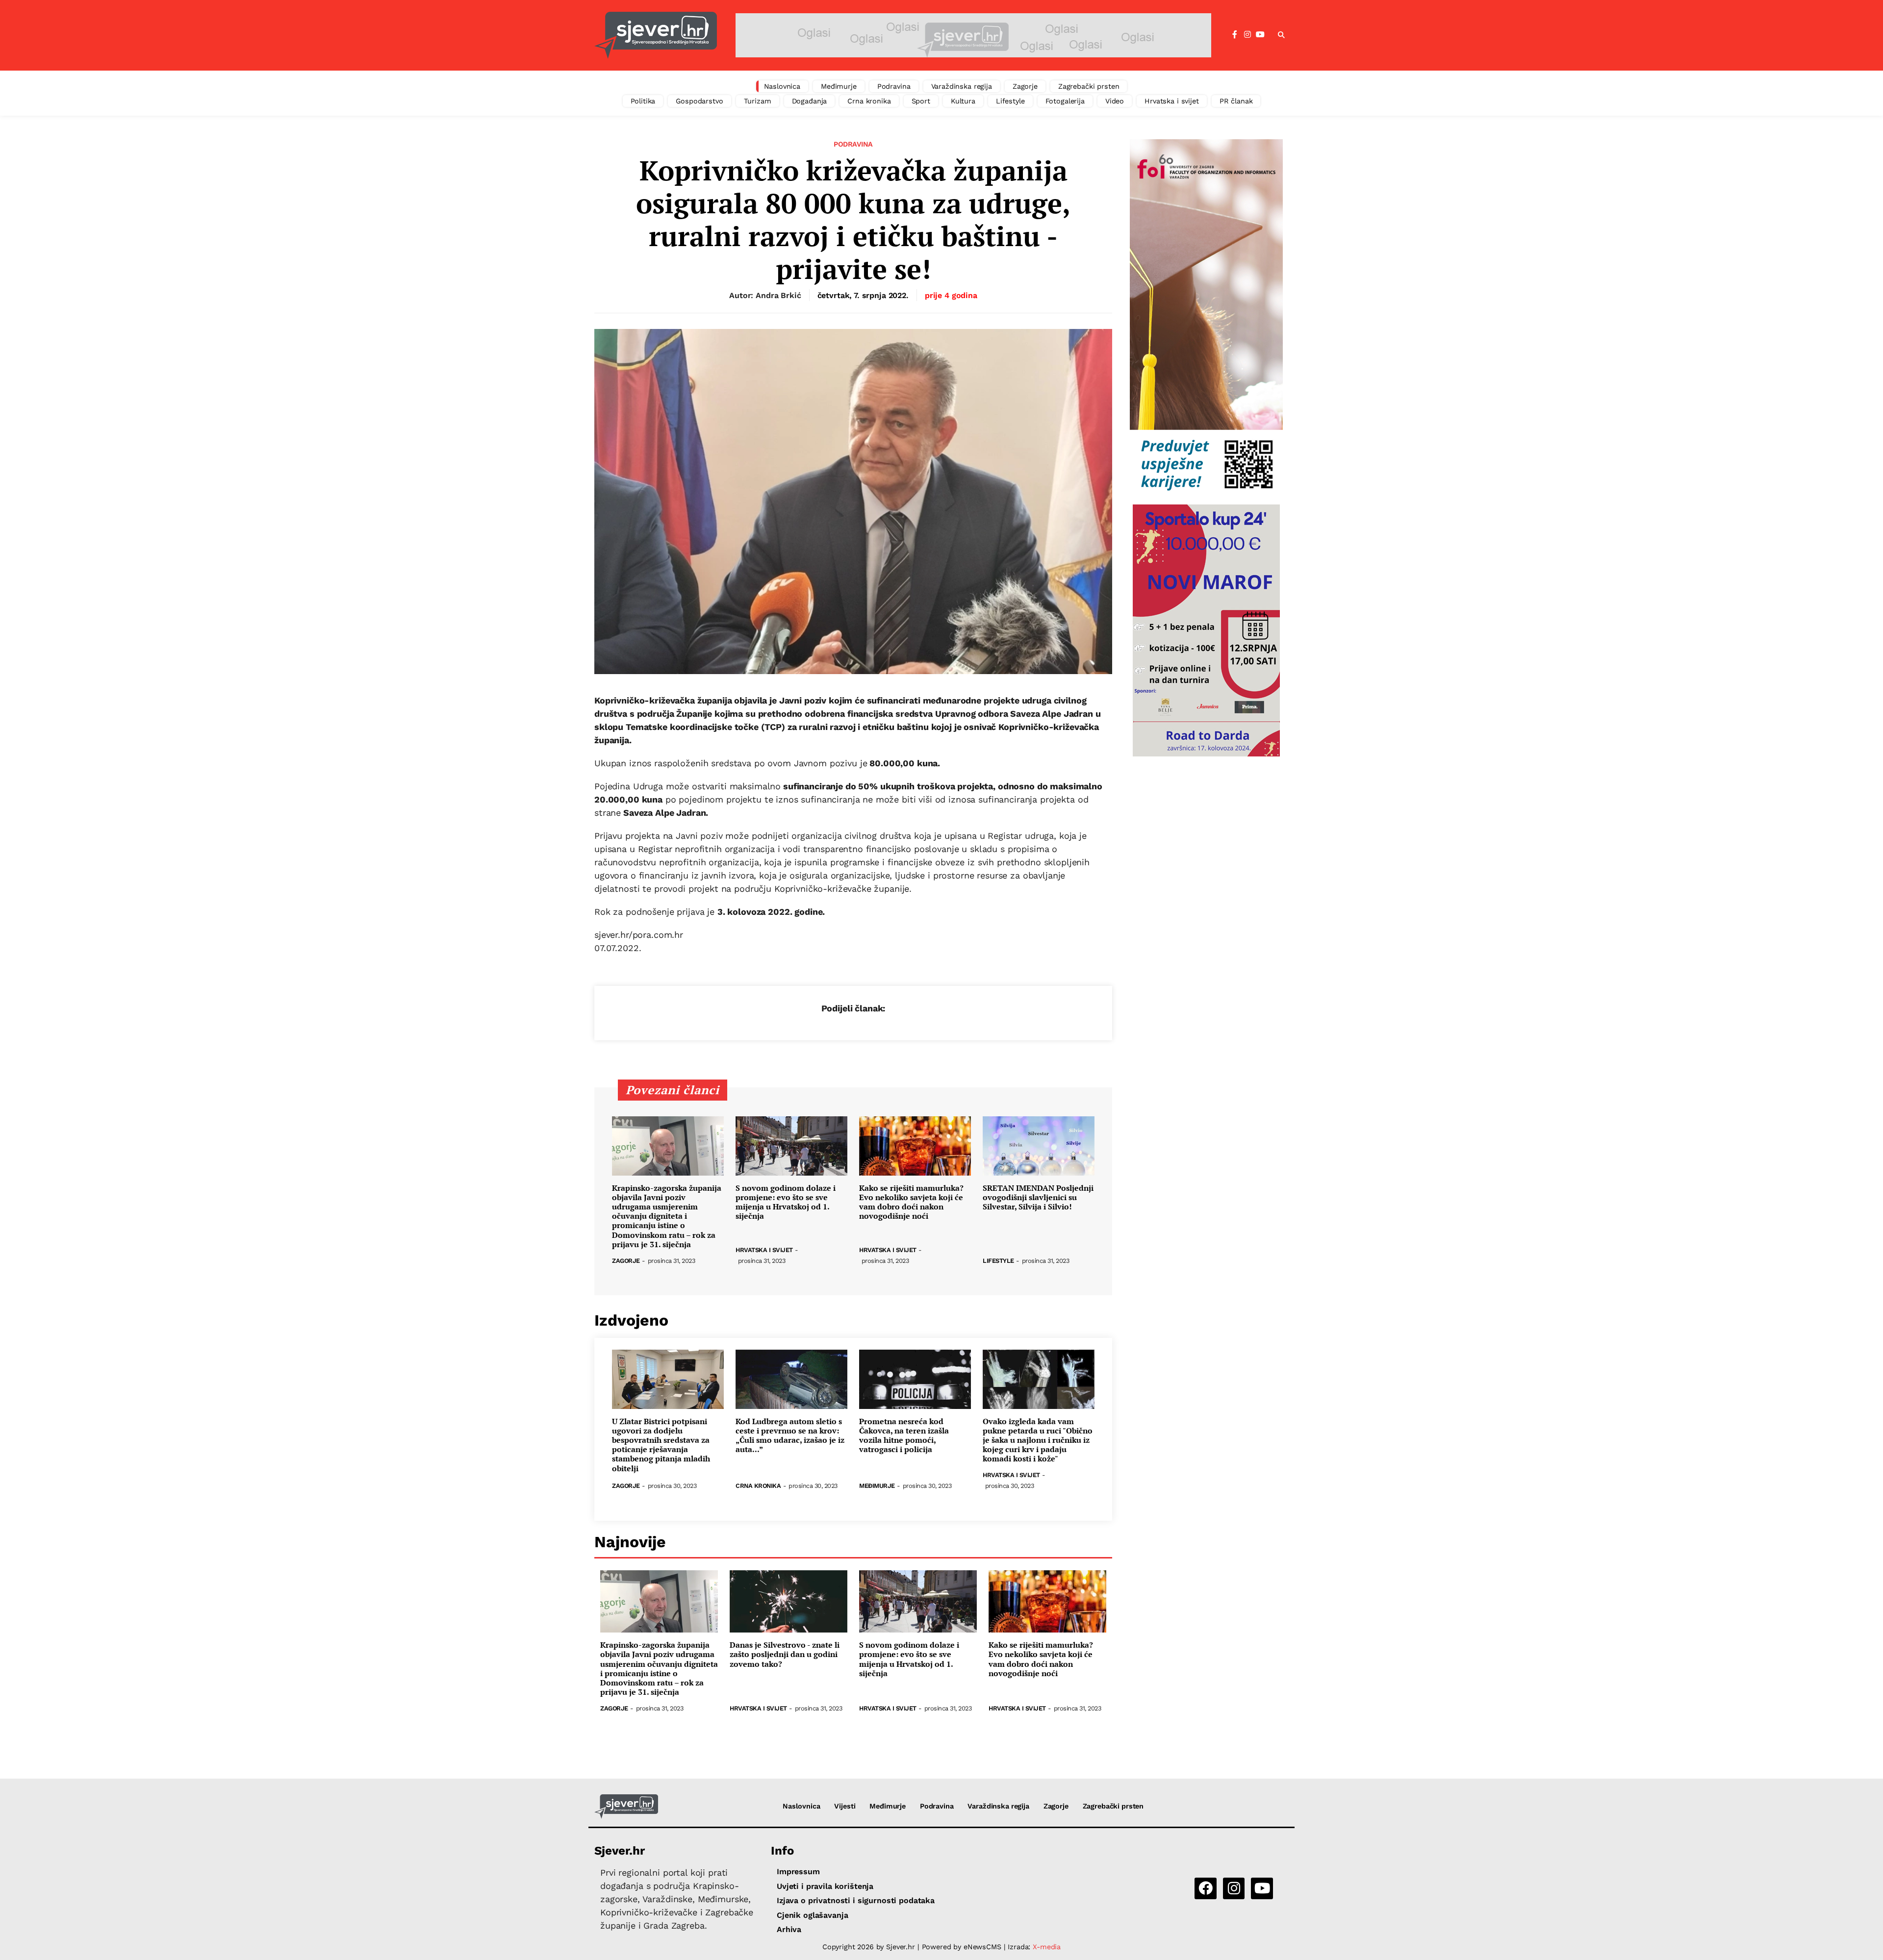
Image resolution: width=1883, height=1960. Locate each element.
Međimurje (839, 86)
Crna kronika (869, 101)
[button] (1281, 35)
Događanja (810, 101)
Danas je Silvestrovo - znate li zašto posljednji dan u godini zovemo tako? (785, 1655)
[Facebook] (1235, 35)
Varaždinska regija (962, 86)
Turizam (758, 101)
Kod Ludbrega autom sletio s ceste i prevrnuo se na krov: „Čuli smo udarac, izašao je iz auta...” (790, 1436)
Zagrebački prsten (1089, 86)
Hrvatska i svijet (1172, 101)
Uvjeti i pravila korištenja (825, 1886)
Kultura (963, 101)
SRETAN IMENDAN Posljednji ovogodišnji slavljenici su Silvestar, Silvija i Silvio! (1038, 1198)
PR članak (1236, 101)
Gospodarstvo (699, 101)
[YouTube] (1260, 35)
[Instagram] (1247, 35)
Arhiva (789, 1929)
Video (1115, 101)
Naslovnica (782, 86)
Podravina (894, 86)
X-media (1047, 1947)
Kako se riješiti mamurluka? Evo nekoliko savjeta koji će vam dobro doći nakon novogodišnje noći (911, 1202)
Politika (643, 101)
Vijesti (845, 1806)
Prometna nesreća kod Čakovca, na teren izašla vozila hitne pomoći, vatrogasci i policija (904, 1436)
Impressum (798, 1872)
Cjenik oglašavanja (812, 1915)
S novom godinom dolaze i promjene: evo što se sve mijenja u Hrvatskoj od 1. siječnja (786, 1202)
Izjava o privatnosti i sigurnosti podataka (856, 1900)
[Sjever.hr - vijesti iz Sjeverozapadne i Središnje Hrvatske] (656, 35)
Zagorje (1025, 86)
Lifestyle (1010, 101)
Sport (921, 101)
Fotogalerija (1065, 101)
